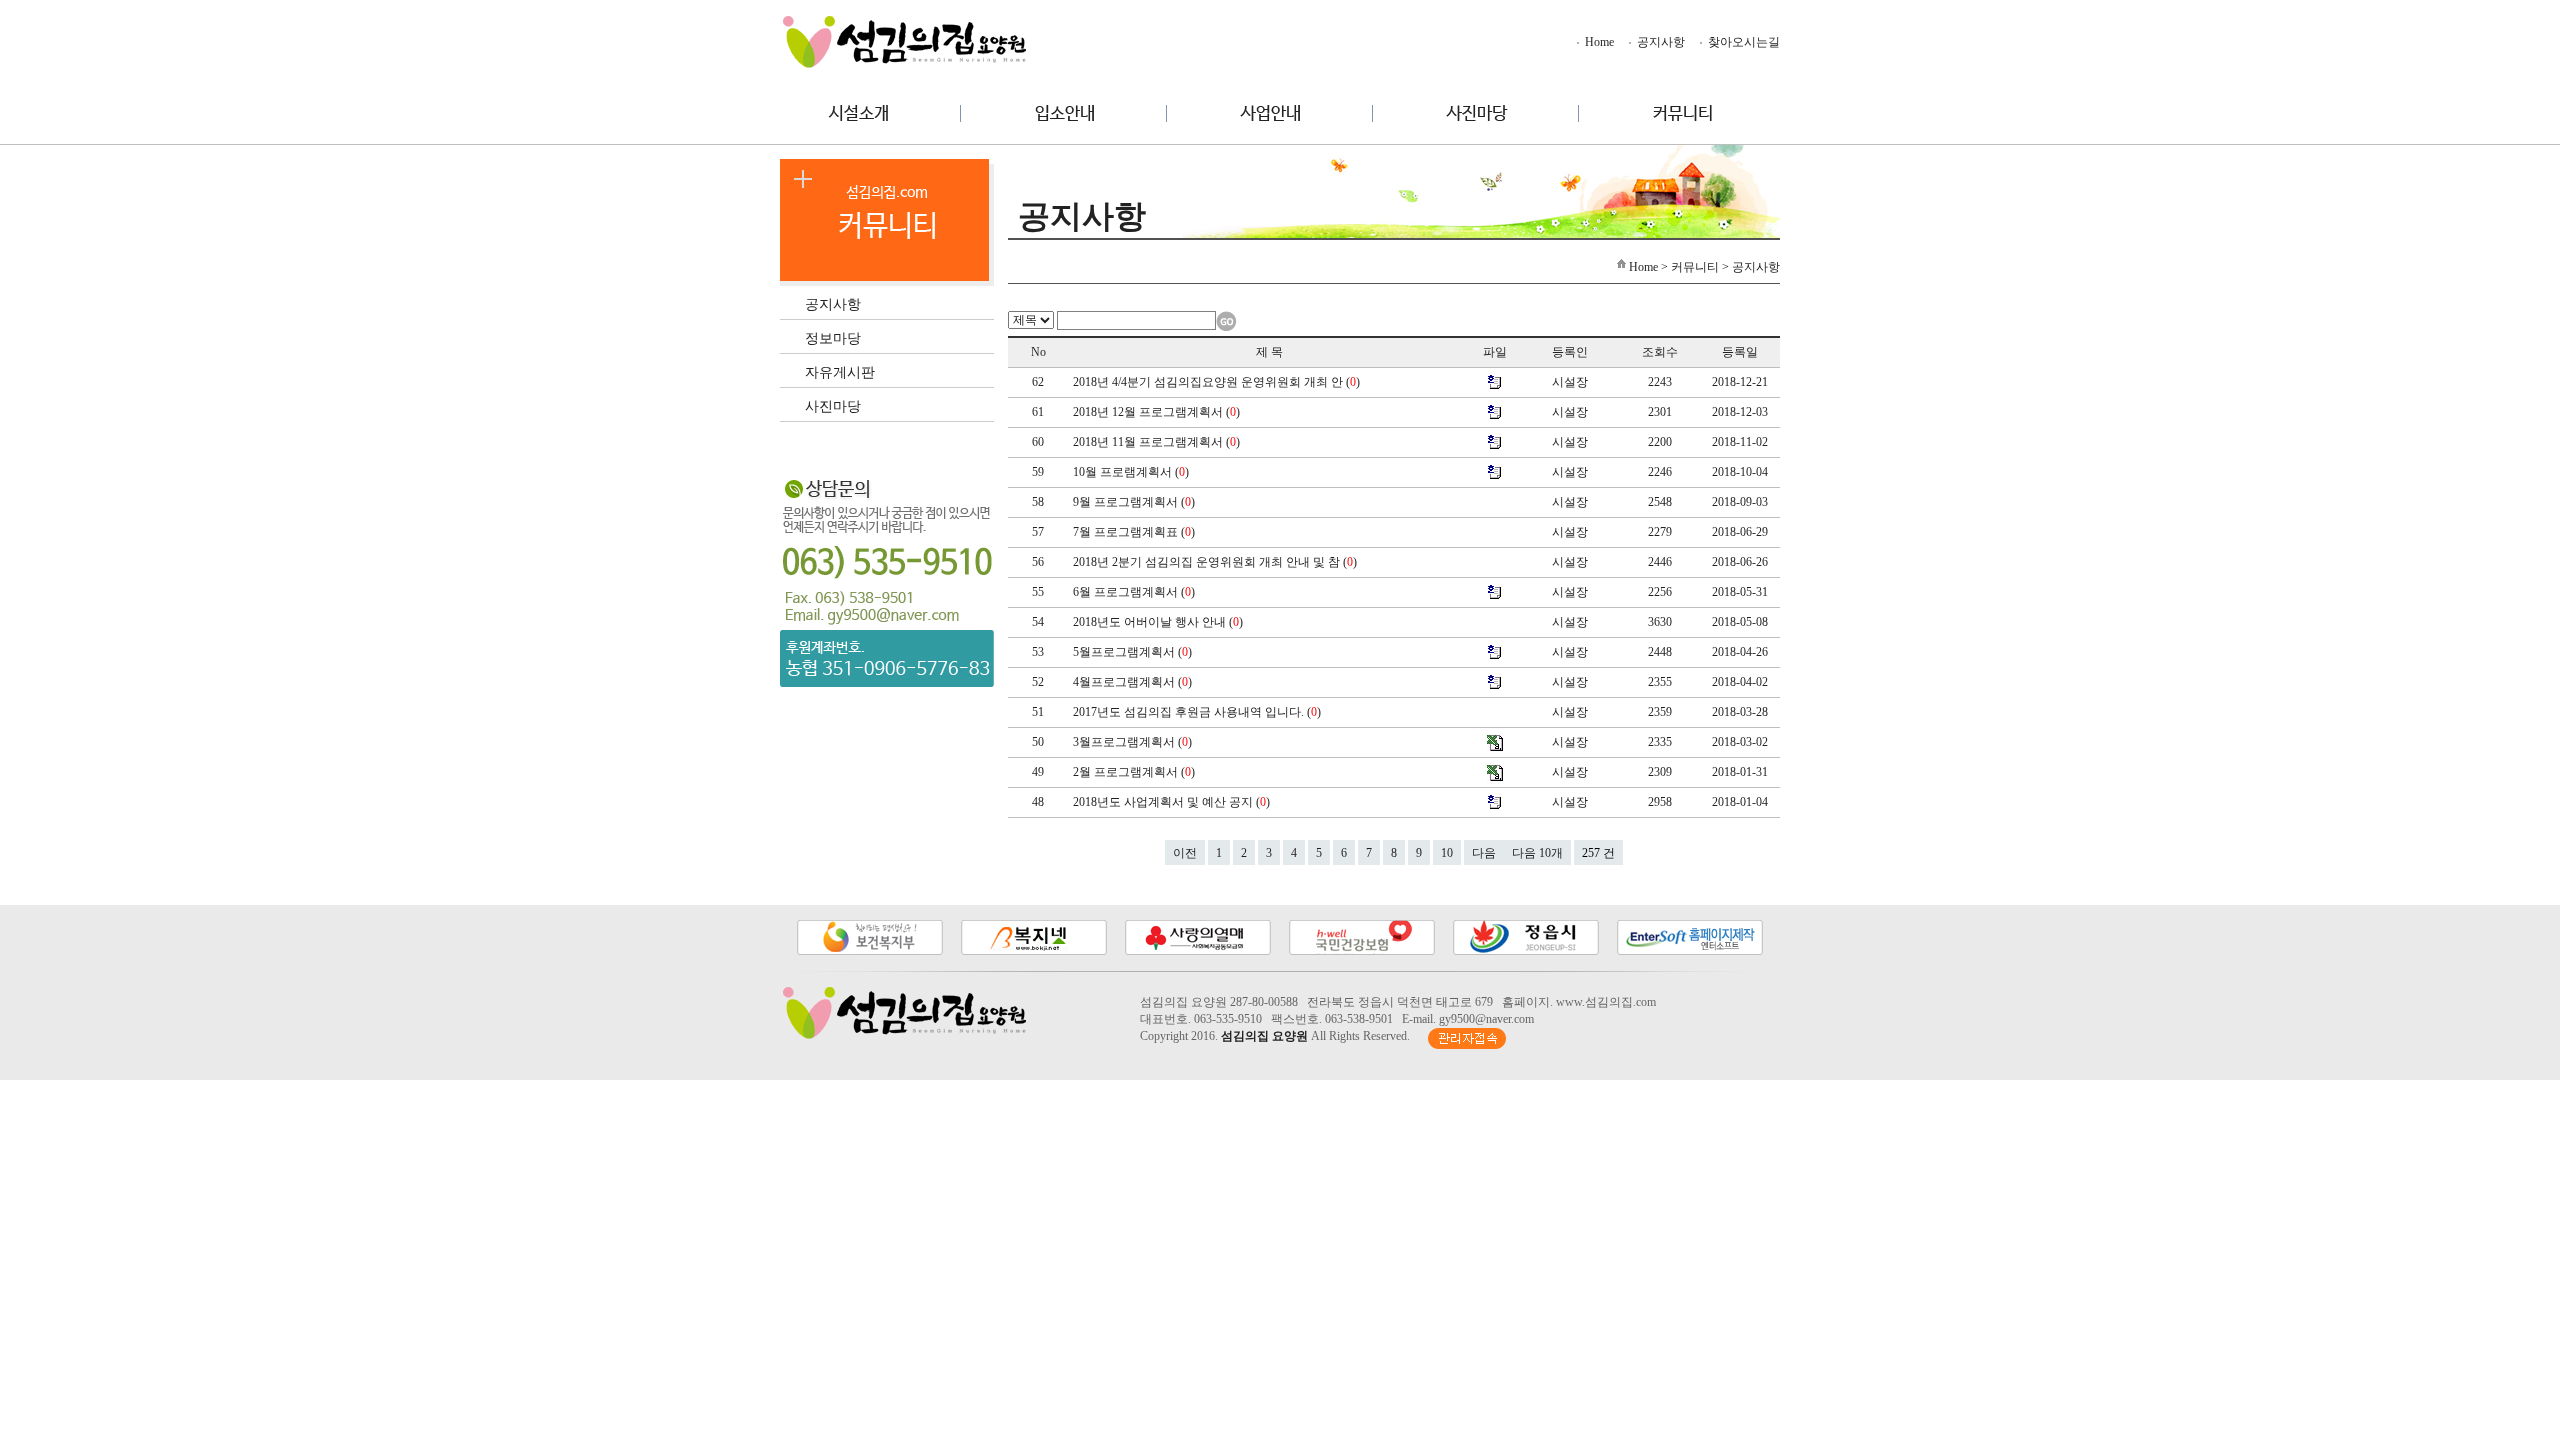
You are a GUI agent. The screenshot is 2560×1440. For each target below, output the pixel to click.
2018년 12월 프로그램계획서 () (1158, 412)
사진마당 (833, 405)
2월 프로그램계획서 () (1135, 772)
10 (1447, 853)
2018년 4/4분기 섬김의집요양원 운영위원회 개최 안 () (1218, 382)
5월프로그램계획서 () (1134, 652)
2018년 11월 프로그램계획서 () (1158, 442)
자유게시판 (840, 371)
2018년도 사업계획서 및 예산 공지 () (1173, 802)
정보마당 (833, 337)
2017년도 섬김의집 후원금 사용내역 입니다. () (1198, 712)
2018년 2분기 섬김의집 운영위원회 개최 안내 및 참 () (1216, 562)
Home (1598, 42)
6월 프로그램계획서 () (1135, 592)
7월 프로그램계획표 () (1135, 532)
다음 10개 (1537, 853)
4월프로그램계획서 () (1134, 682)
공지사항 (1659, 42)
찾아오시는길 (1742, 42)
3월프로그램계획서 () (1134, 742)
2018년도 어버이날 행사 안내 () (1159, 622)
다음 (1484, 853)
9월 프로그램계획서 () (1135, 502)
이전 (1185, 853)
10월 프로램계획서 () (1132, 472)
